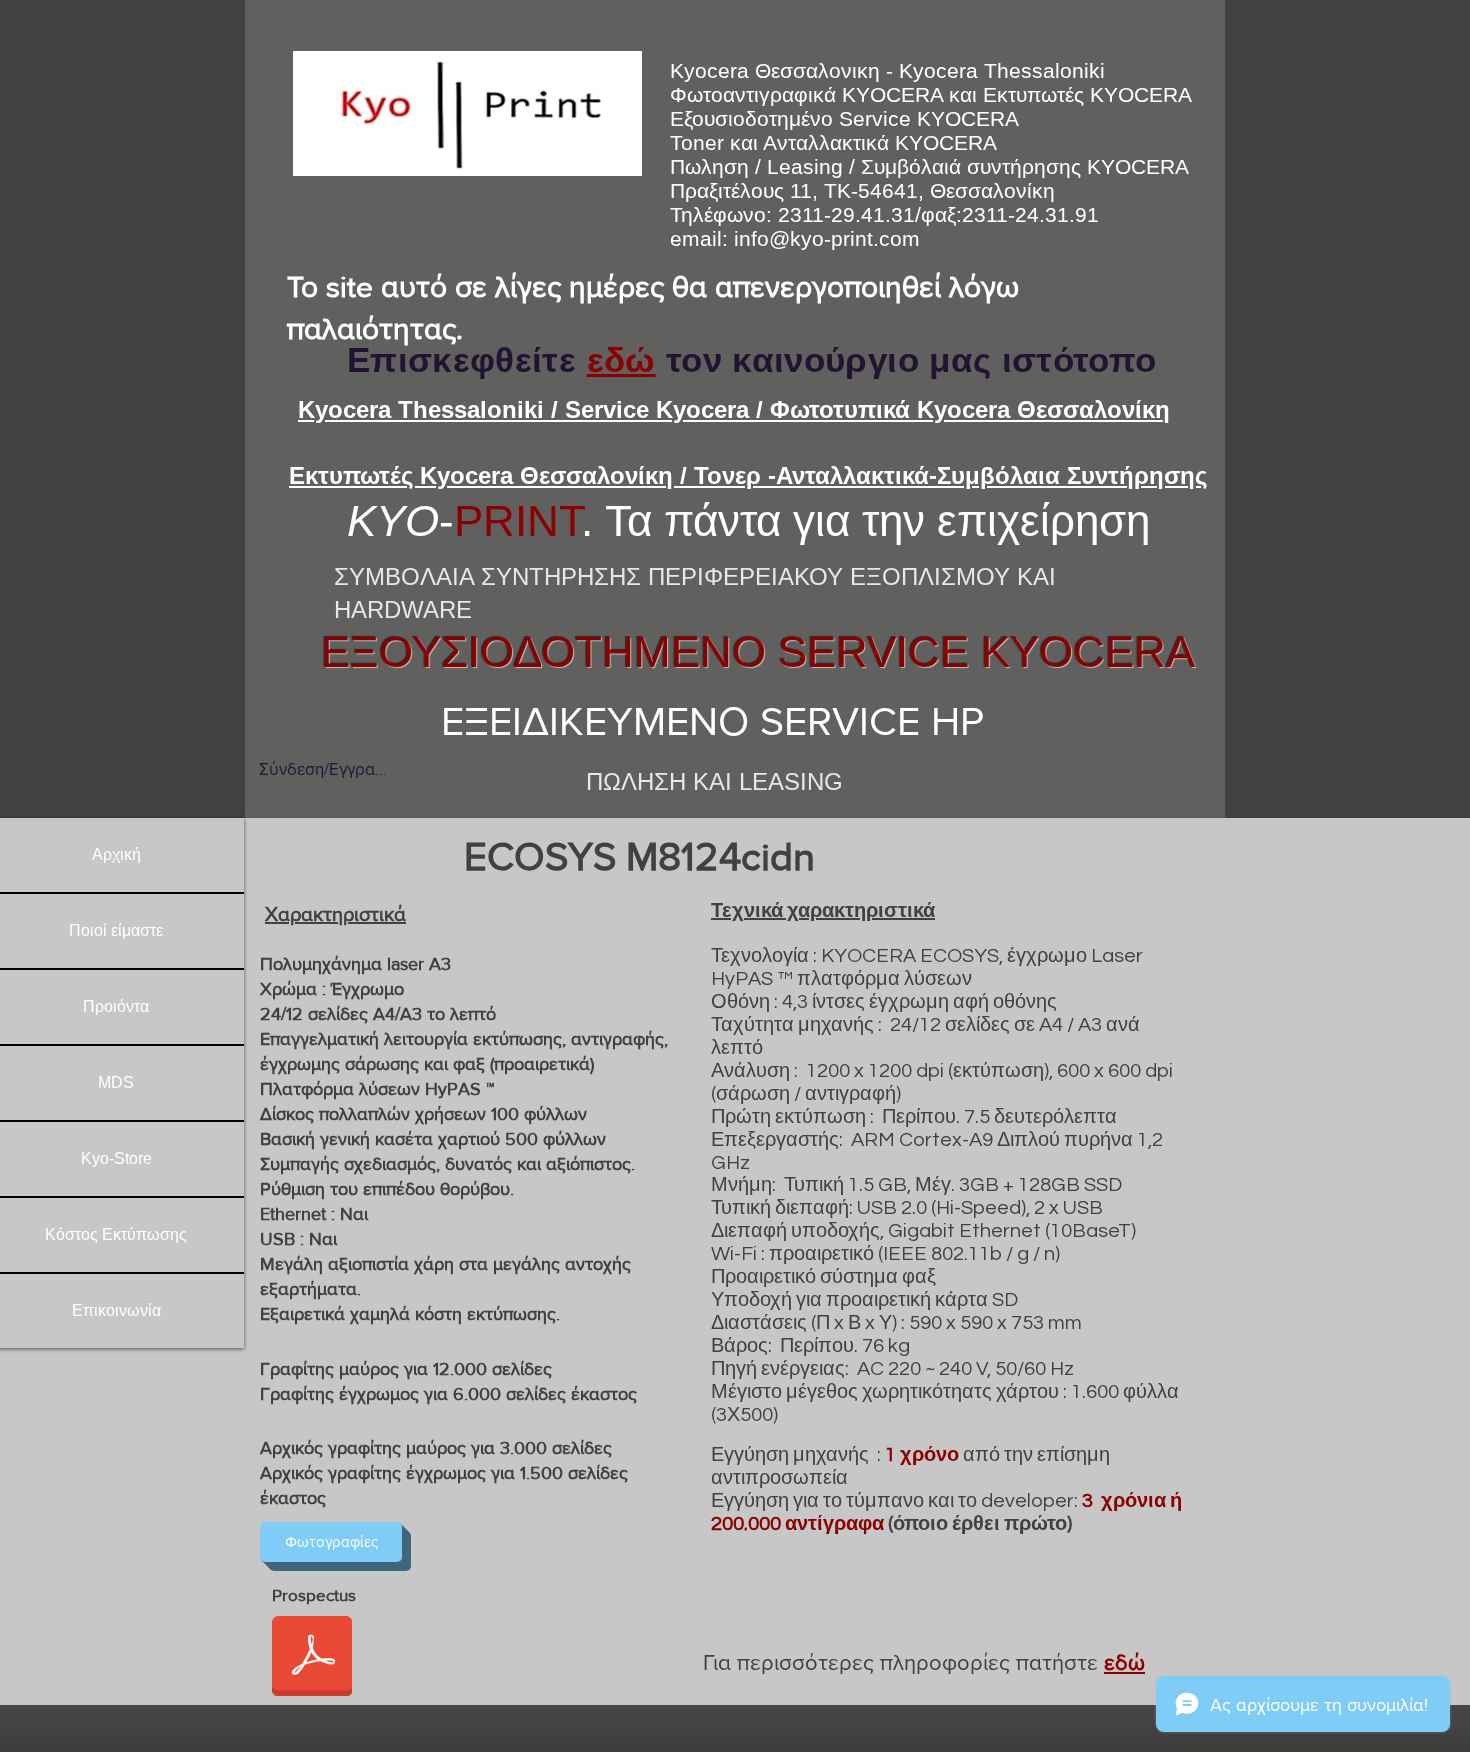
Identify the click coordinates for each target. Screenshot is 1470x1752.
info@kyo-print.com (827, 238)
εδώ (621, 359)
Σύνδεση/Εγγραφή (323, 768)
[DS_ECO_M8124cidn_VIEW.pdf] (312, 1659)
